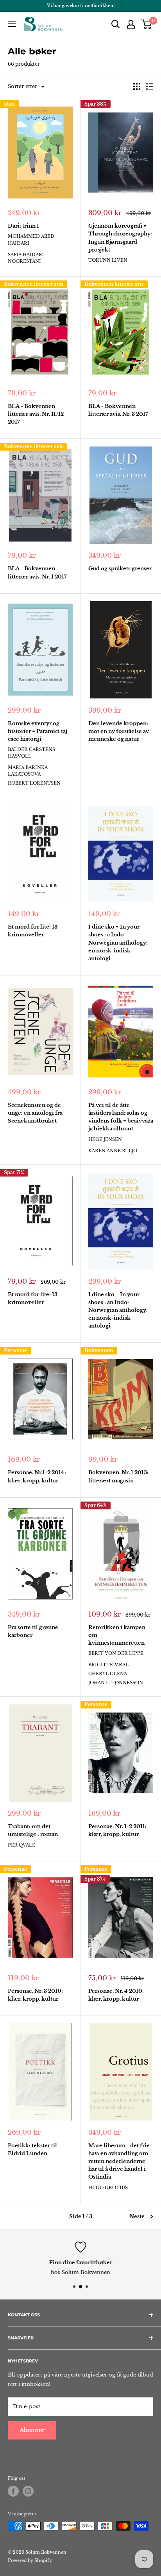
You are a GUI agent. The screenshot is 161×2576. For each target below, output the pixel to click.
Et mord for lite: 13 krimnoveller (33, 931)
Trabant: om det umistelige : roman (33, 1830)
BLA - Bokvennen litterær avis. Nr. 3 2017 (118, 410)
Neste (137, 2216)
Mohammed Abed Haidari (31, 240)
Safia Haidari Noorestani (26, 258)
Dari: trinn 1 (23, 226)
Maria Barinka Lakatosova (28, 771)
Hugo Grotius (108, 2188)
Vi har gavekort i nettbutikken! (81, 5)
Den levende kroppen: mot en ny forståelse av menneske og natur (119, 731)
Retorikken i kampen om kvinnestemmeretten (117, 1635)
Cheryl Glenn (108, 1674)
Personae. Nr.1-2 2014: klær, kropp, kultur (37, 1476)
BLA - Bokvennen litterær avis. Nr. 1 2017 (37, 572)
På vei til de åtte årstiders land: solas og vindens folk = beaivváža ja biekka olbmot (121, 1117)
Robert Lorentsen (34, 783)
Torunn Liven (108, 260)
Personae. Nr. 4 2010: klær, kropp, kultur (116, 1995)
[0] (147, 24)
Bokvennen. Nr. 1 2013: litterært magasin (118, 1476)
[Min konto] (131, 24)
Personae (15, 1350)
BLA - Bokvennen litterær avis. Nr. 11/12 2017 (36, 414)
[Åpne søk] (116, 24)
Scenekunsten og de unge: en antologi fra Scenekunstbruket (35, 1113)
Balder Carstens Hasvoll (31, 753)
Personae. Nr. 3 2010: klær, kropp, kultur (35, 1995)
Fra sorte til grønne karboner (33, 1631)
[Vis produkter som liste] (150, 86)
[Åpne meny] (12, 24)
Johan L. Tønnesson (116, 1683)
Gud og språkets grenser (120, 569)
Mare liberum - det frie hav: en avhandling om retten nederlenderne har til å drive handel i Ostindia (119, 2161)
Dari (9, 104)
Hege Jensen (105, 1139)
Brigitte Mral (108, 1665)
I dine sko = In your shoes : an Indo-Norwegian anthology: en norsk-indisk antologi (118, 1310)
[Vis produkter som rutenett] (137, 86)
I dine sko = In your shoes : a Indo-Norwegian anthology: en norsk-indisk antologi (118, 943)
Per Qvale (21, 1845)
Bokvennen (99, 1350)
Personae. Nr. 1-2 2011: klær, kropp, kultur (117, 1830)
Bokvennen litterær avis (34, 284)
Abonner (32, 2430)
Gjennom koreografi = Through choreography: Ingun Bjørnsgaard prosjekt (120, 238)
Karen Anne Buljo (113, 1151)
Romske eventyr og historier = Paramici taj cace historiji (38, 731)
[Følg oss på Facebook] (13, 2491)
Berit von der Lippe (116, 1653)
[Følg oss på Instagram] (28, 2491)
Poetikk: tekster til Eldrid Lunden (32, 2149)
